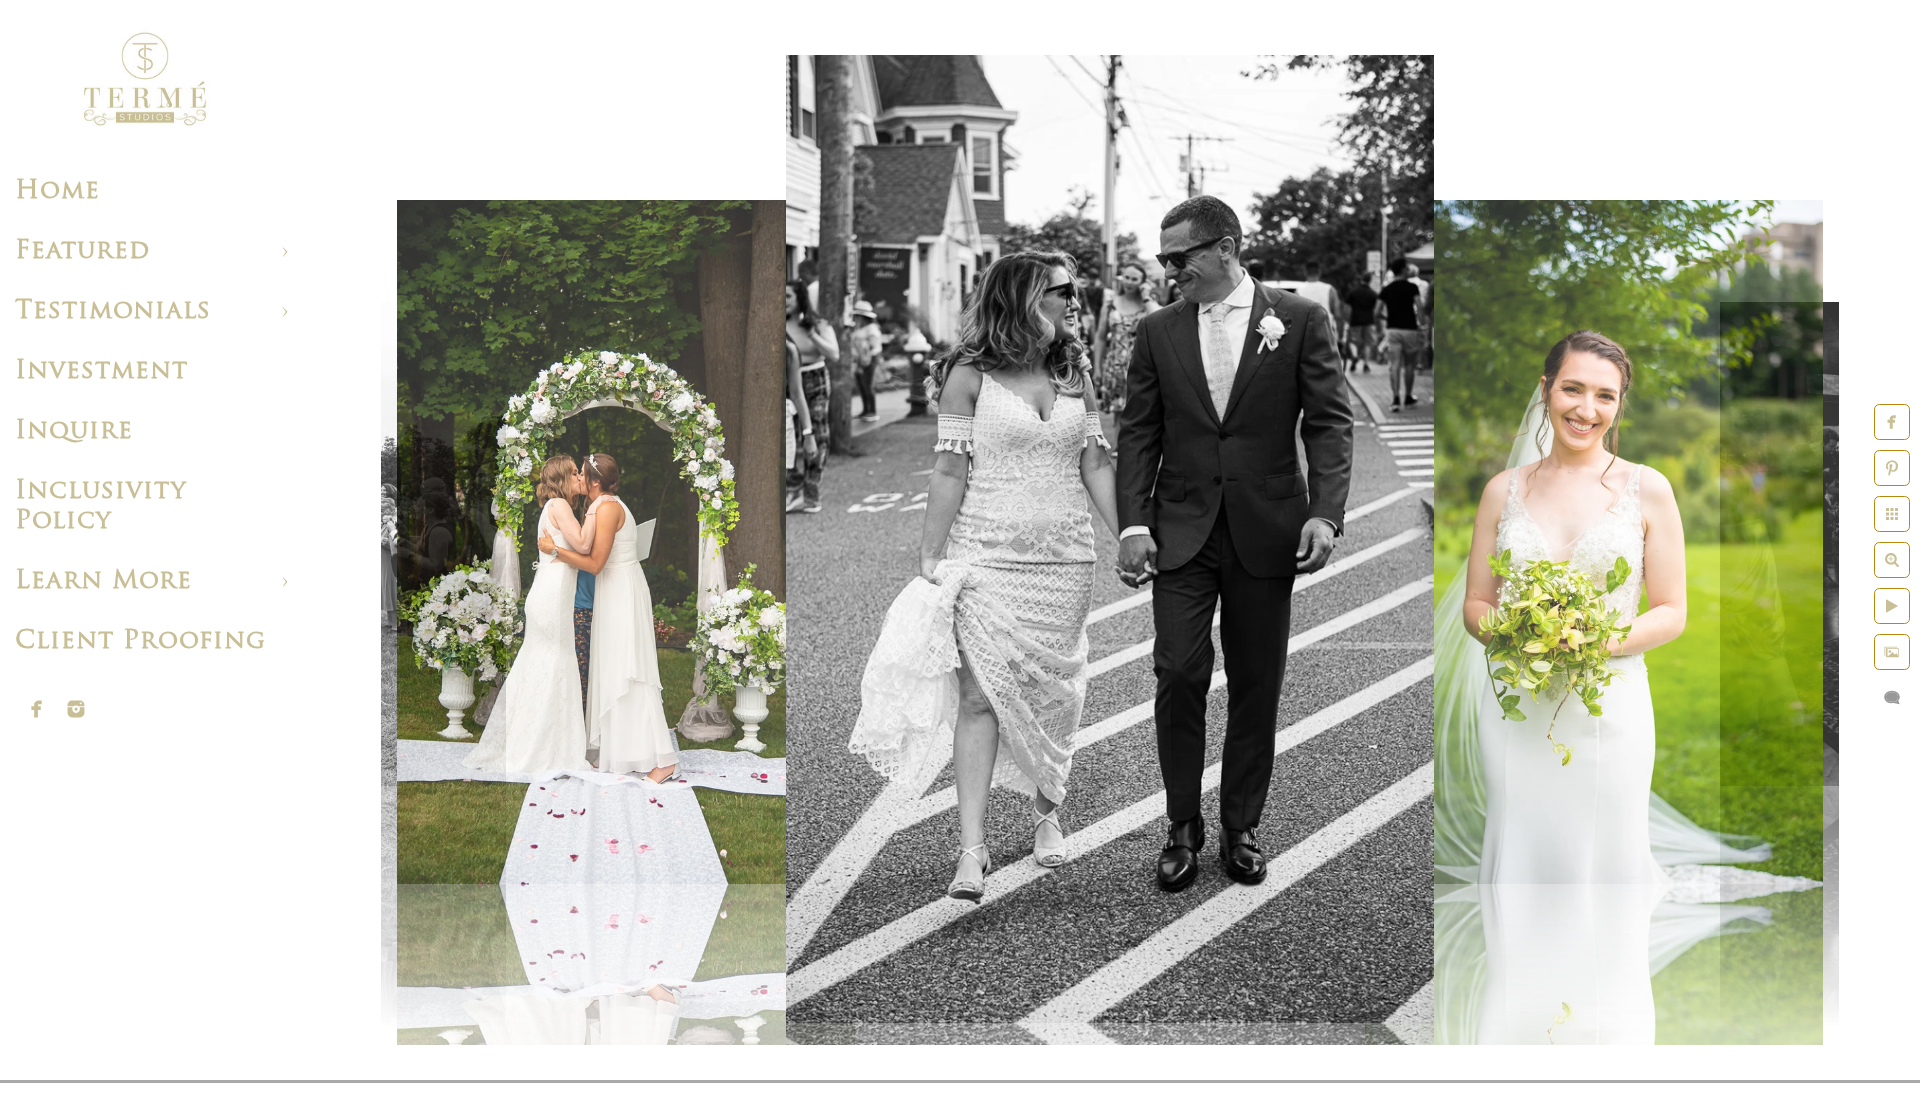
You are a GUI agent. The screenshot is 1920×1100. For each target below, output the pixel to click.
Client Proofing (140, 641)
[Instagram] (76, 709)
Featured (82, 251)
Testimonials (113, 311)
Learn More (103, 581)
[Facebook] (37, 709)
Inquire (74, 431)
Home (57, 191)
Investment (101, 371)
